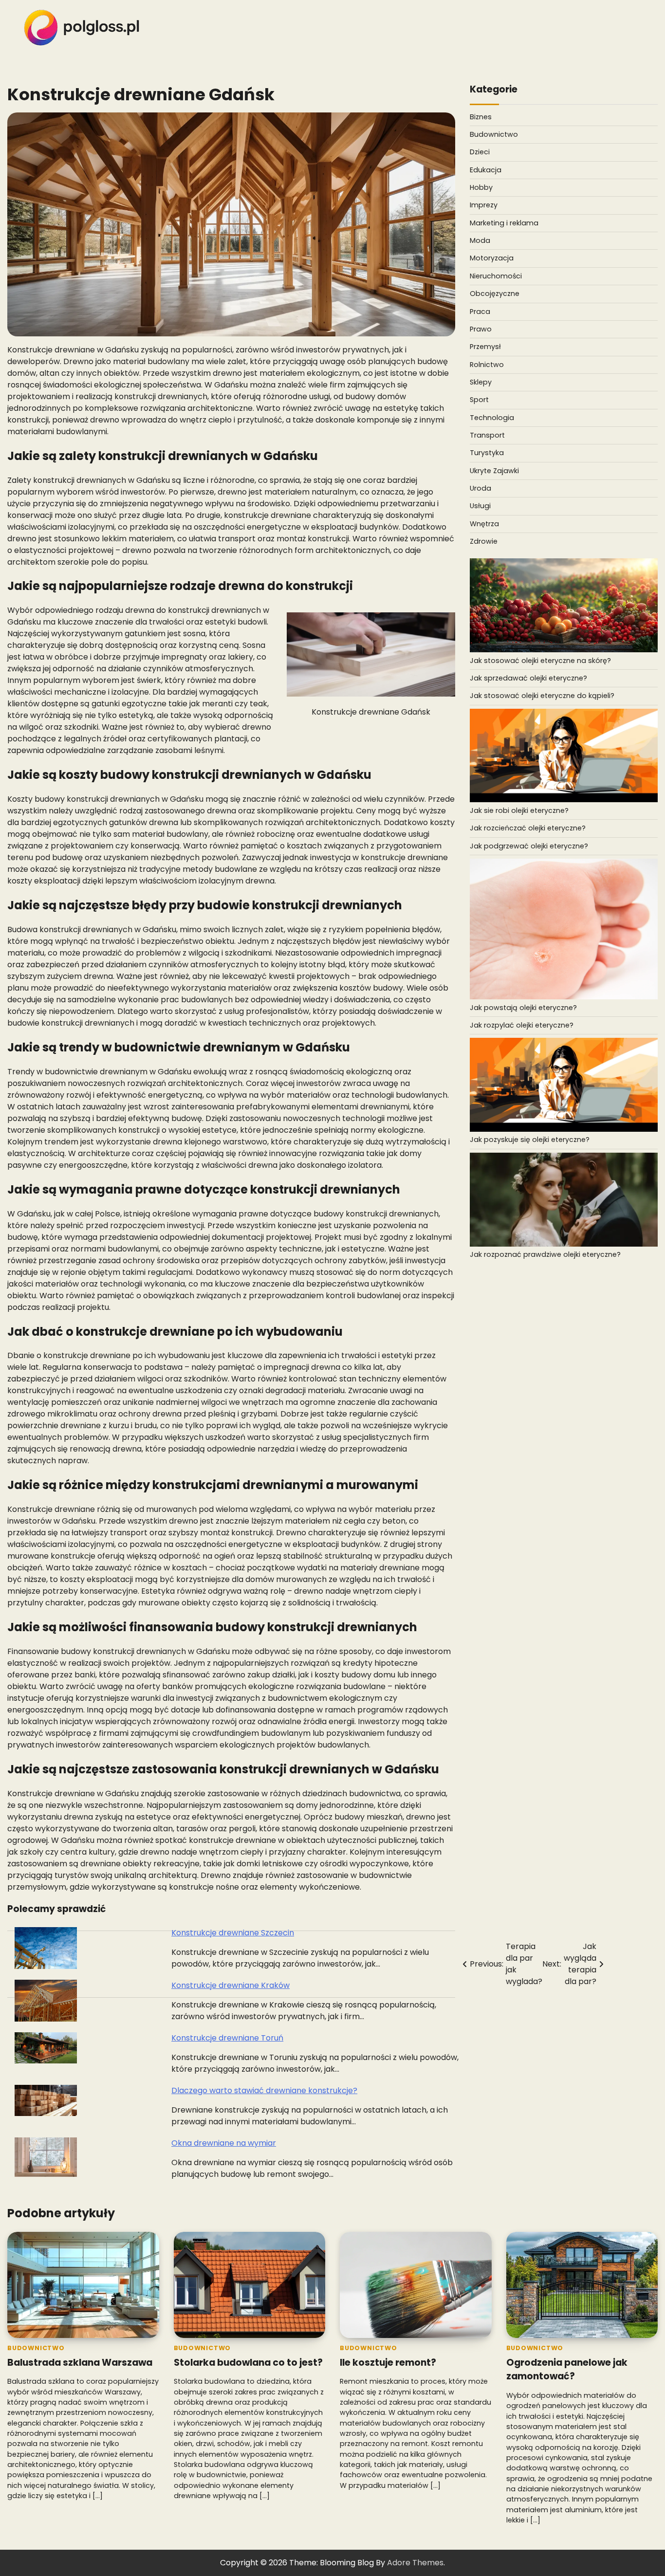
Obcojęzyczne (495, 294)
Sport (479, 400)
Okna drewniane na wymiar (224, 2143)
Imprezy (484, 205)
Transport (487, 435)
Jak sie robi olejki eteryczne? (519, 810)
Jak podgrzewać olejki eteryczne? (529, 846)
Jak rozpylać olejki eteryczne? (522, 1025)
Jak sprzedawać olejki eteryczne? (528, 678)
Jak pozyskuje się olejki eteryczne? (530, 1140)
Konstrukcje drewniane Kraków (231, 1985)
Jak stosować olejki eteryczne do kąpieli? (542, 696)
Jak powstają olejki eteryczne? (523, 1007)
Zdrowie (484, 541)
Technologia (492, 417)
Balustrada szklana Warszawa (80, 2363)
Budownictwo (494, 134)
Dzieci (480, 152)
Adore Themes (415, 2563)
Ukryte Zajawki (494, 470)
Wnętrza (484, 523)
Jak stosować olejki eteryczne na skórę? (540, 660)
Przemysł (485, 347)
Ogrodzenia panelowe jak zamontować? (567, 2370)
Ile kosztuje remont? (388, 2363)
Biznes (481, 117)
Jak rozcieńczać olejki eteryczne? (528, 828)
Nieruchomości (496, 276)
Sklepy (481, 382)
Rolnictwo (487, 364)
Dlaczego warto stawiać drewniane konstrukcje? (264, 2090)
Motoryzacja (492, 258)
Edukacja (486, 170)
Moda (480, 240)
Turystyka (487, 453)
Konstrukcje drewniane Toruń (227, 2038)
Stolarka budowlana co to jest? (248, 2363)
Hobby (481, 187)
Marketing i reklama (504, 223)
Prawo (481, 329)
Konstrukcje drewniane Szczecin (233, 1933)
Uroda (480, 488)
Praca (480, 311)
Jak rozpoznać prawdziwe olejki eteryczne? (545, 1254)
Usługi (480, 506)
